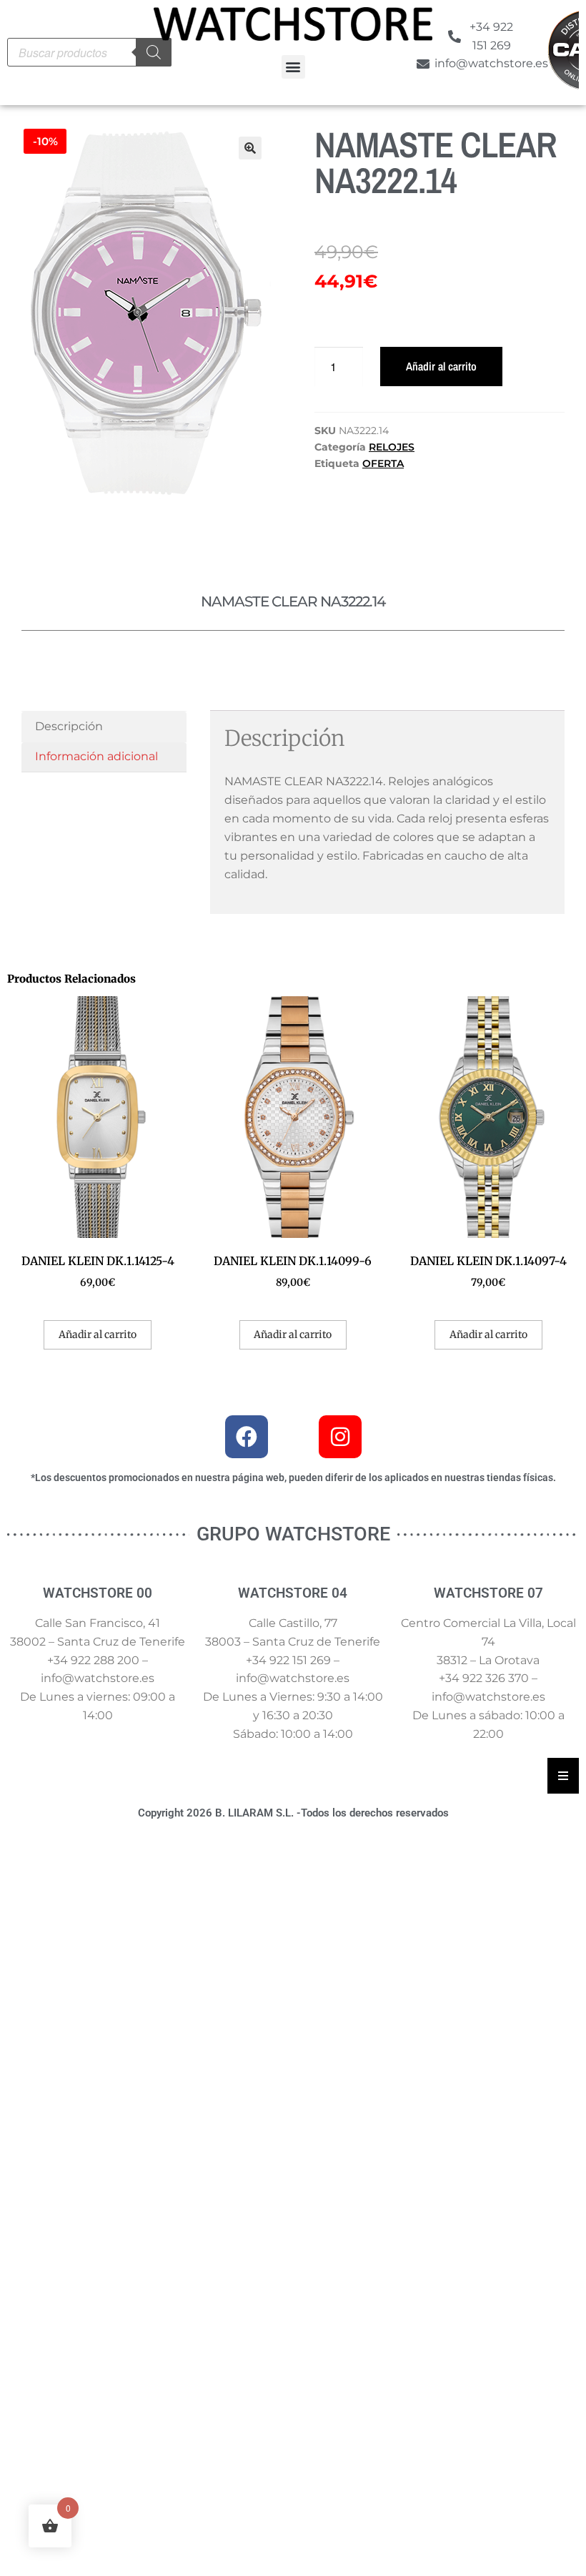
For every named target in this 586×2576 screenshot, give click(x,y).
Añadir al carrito (441, 366)
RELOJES (392, 447)
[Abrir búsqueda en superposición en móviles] (89, 52)
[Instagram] (340, 1437)
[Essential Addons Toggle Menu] (563, 1776)
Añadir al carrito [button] (98, 1334)
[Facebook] (247, 1437)
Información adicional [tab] (96, 756)
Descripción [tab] (69, 726)
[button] (293, 67)
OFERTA (383, 463)
